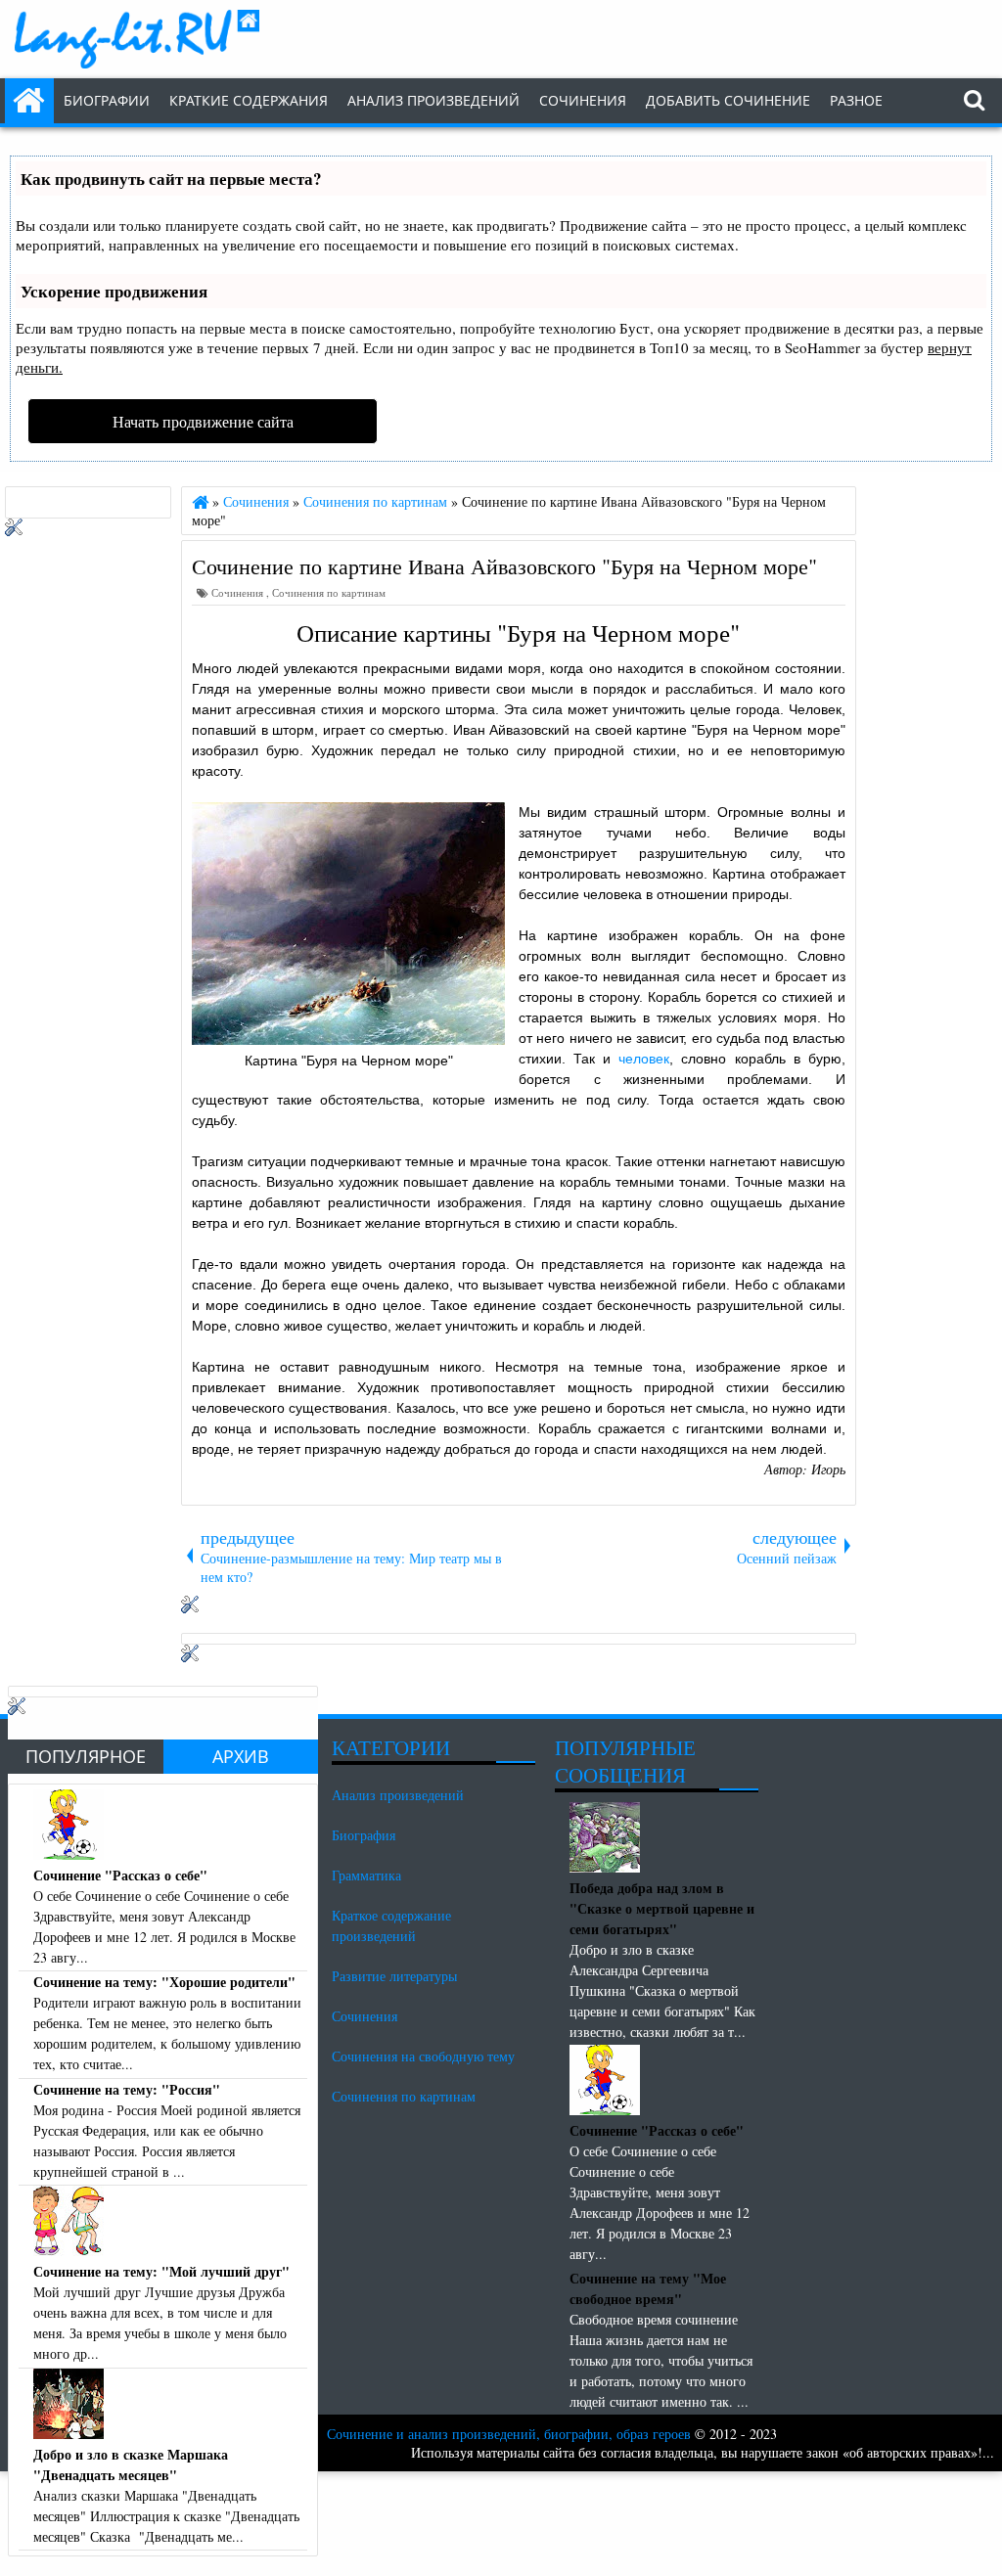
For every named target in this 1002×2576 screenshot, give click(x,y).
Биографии (107, 100)
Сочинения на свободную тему (423, 2056)
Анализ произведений (433, 100)
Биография (364, 1835)
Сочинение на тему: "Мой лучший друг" (161, 2271)
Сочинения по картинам (329, 592)
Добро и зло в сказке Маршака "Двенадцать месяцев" (131, 2464)
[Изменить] (190, 1608)
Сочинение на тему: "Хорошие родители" (164, 1982)
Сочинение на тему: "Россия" (127, 2089)
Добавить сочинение (728, 100)
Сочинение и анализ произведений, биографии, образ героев (509, 2434)
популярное (86, 1756)
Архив (241, 1756)
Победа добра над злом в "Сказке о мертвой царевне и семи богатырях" (662, 1908)
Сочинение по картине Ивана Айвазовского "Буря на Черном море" (504, 565)
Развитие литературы (394, 1976)
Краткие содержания (249, 100)
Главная (29, 101)
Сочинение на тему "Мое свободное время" (648, 2288)
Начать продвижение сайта (203, 421)
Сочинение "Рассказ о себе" (120, 1875)
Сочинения (239, 592)
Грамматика (366, 1875)
